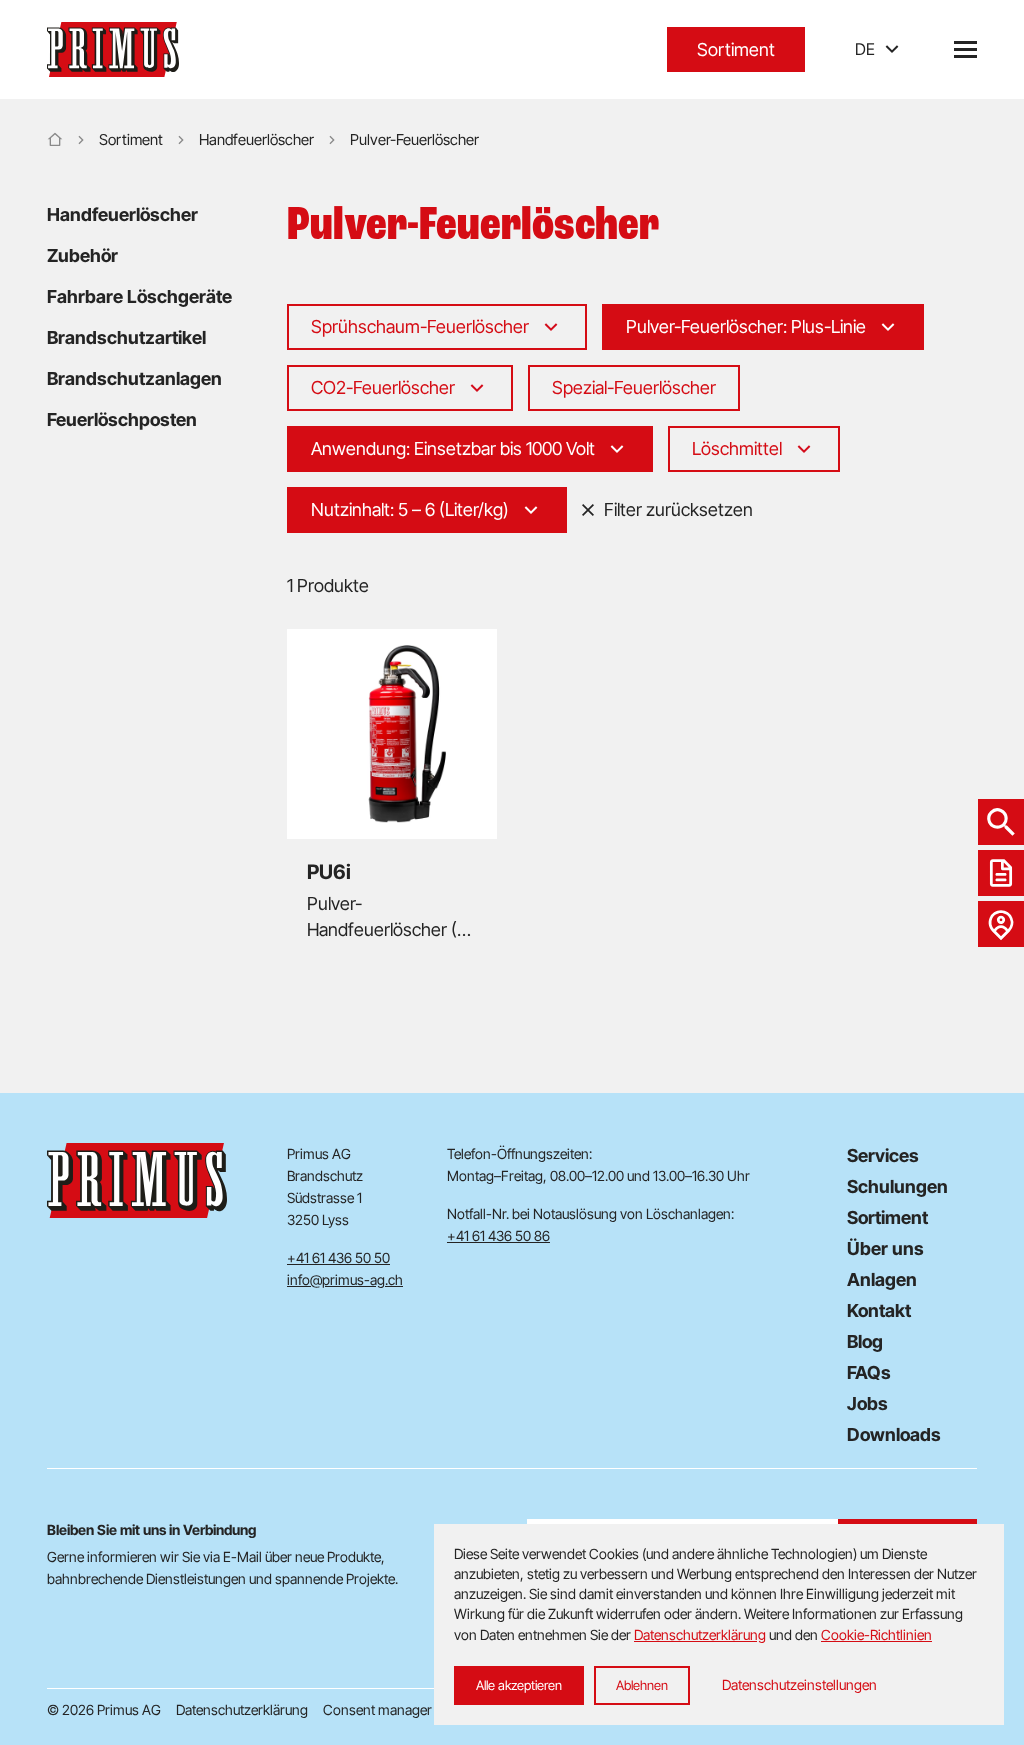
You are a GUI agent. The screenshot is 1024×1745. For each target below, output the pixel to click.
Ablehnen (642, 1685)
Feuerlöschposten (122, 419)
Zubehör (82, 255)
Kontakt (879, 1310)
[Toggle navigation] (965, 49)
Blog (865, 1341)
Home (55, 140)
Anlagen (882, 1279)
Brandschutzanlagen (134, 378)
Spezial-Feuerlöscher (634, 387)
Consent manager (377, 1709)
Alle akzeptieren (519, 1685)
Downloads (894, 1434)
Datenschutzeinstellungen (799, 1684)
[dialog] (719, 1624)
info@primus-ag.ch (345, 1279)
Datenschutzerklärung (242, 1709)
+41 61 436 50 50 (338, 1257)
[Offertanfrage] (1001, 873)
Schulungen (897, 1186)
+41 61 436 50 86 (498, 1235)
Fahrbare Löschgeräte (139, 296)
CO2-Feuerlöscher (383, 387)
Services (883, 1155)
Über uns (885, 1248)
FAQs (869, 1372)
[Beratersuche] (1001, 924)
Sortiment (736, 49)
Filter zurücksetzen (678, 509)
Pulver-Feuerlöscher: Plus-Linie (746, 326)
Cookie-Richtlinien (876, 1634)
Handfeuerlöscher (256, 139)
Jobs (867, 1403)
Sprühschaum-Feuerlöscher (420, 326)
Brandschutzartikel (126, 337)
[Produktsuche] (1001, 822)
